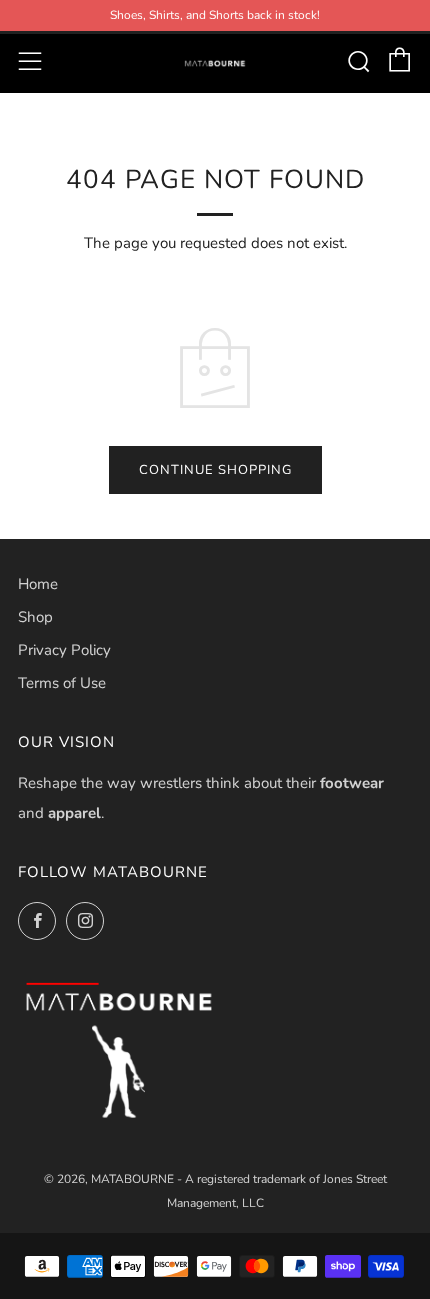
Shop (35, 617)
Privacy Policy (64, 650)
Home (38, 584)
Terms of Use (62, 683)
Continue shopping (215, 470)
